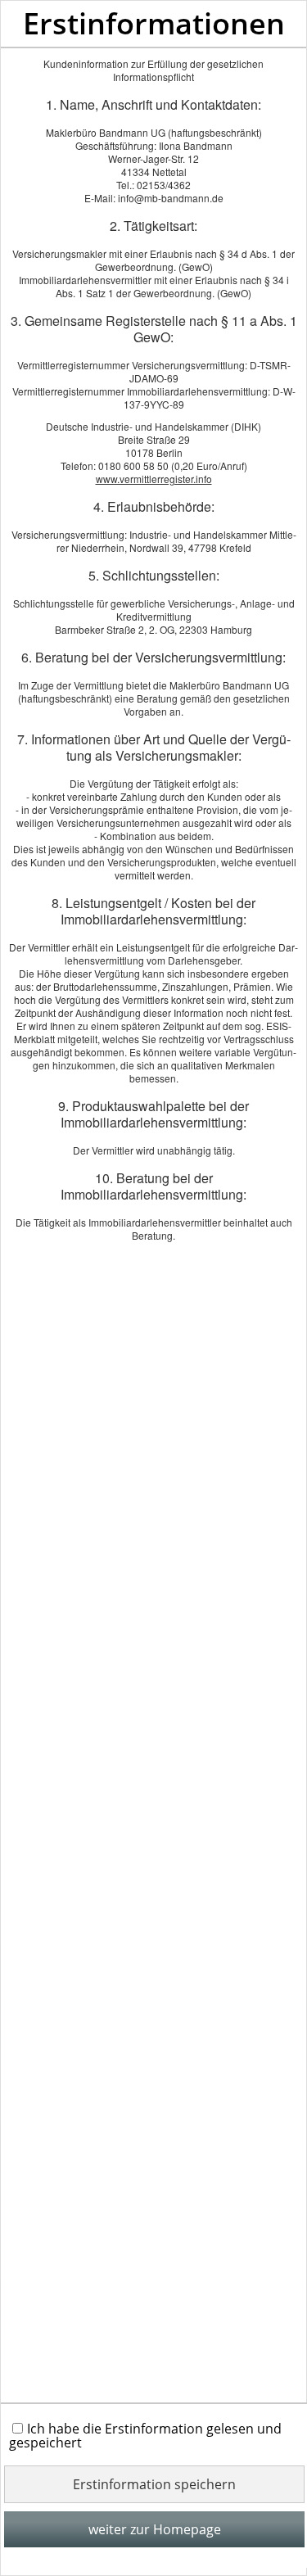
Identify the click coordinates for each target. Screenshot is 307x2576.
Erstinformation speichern (154, 2484)
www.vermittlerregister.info (154, 479)
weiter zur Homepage (155, 2529)
